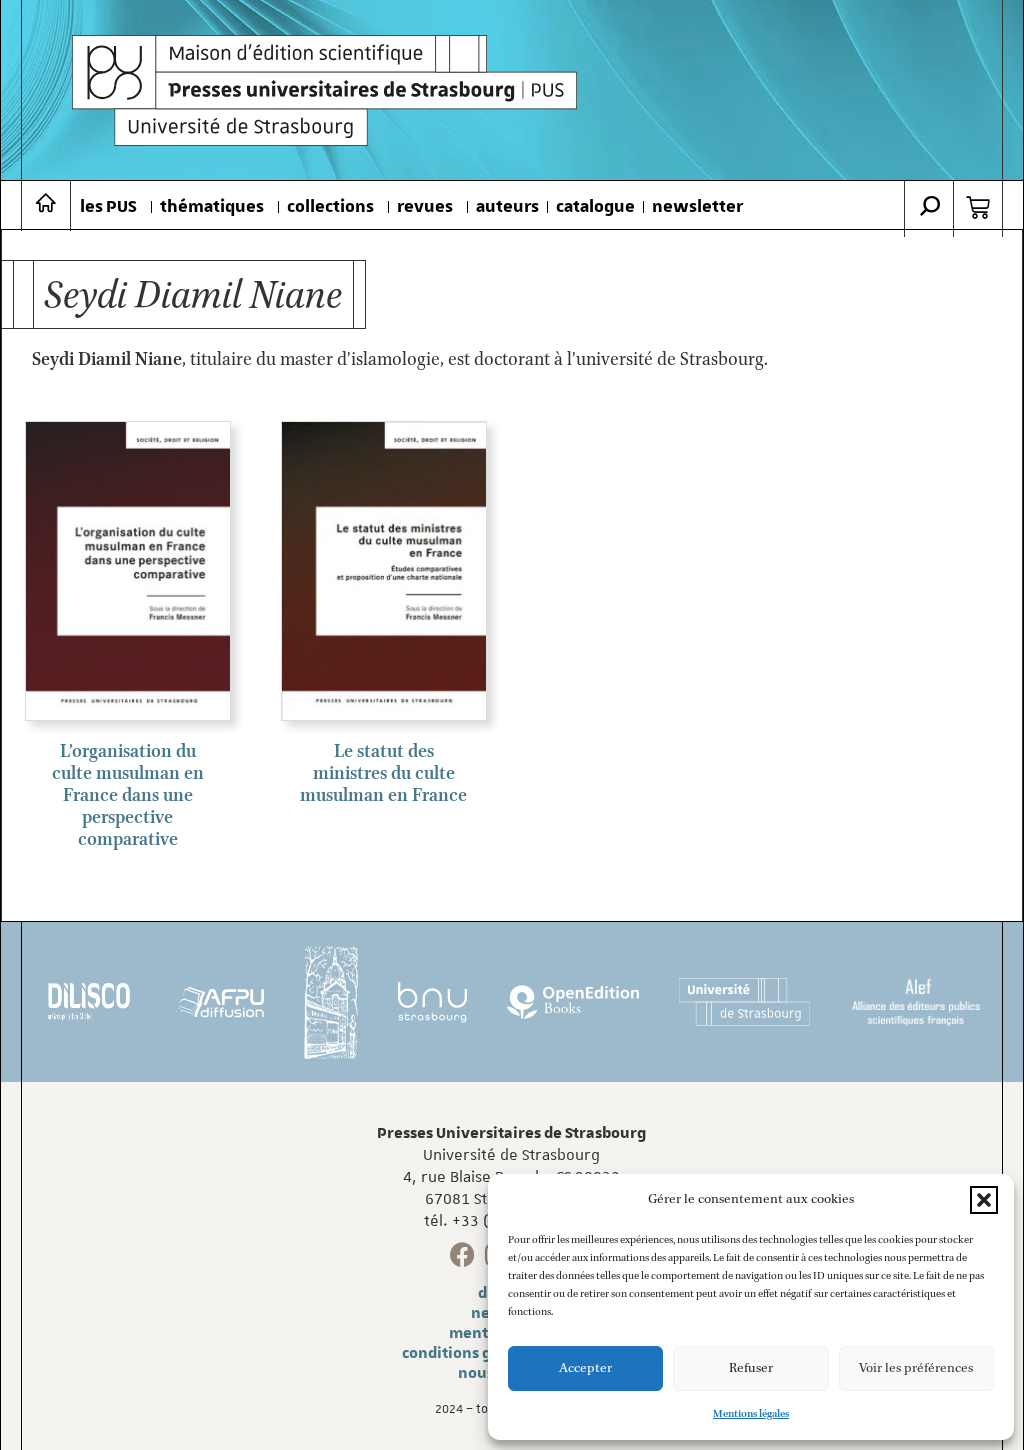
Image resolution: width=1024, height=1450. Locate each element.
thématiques (212, 207)
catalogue (595, 207)
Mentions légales (751, 1414)
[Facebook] (462, 1254)
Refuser (751, 1368)
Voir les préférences (916, 1368)
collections (330, 207)
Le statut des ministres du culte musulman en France (383, 774)
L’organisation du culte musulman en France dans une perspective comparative (128, 796)
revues (425, 207)
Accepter (585, 1368)
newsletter (697, 207)
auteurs (507, 207)
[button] (984, 1200)
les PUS (108, 207)
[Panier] (978, 208)
